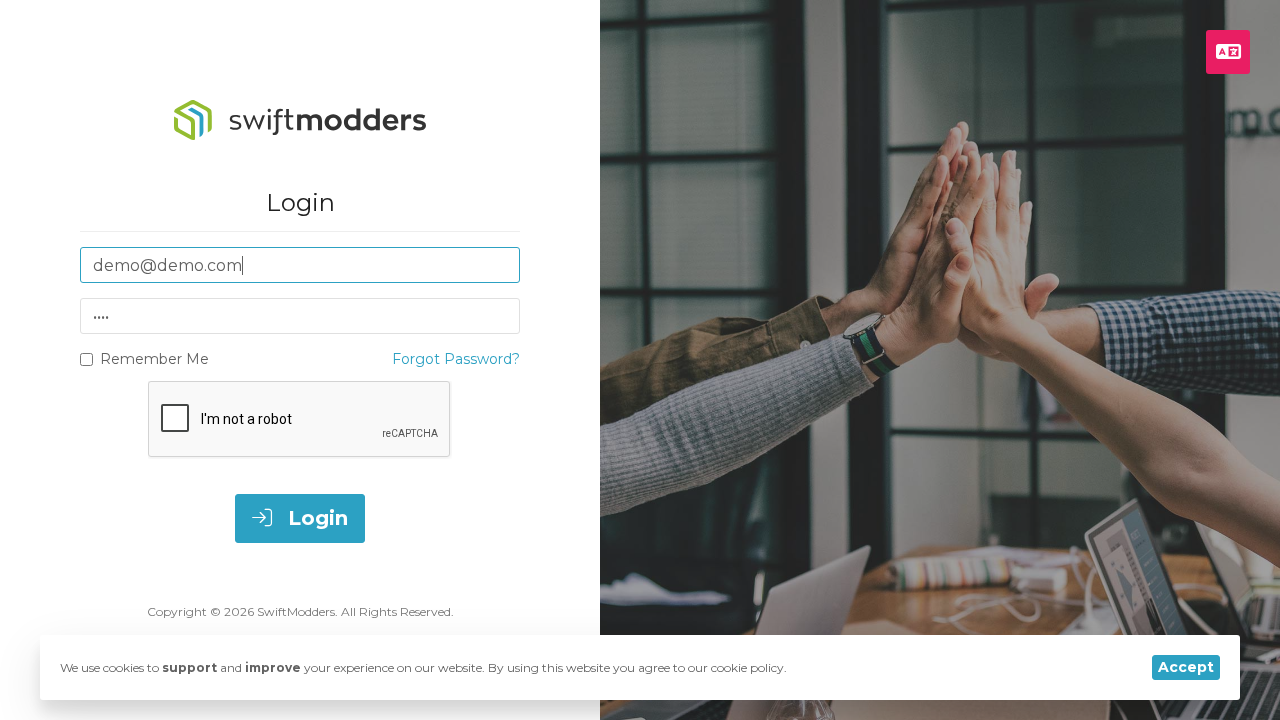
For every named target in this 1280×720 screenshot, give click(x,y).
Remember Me (154, 359)
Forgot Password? (456, 359)
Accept (1186, 667)
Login (315, 518)
